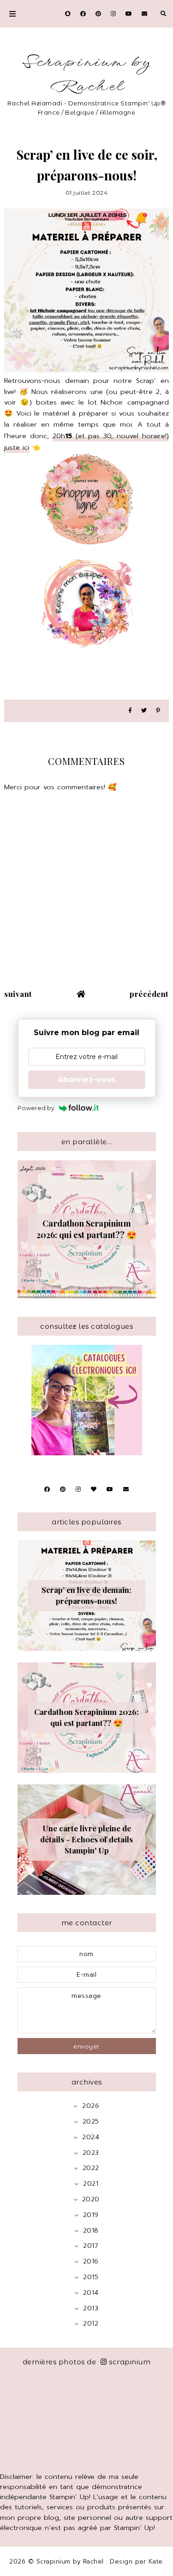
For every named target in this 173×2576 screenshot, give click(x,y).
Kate (156, 2562)
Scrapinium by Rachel (86, 75)
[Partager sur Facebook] (130, 711)
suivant (18, 994)
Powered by (36, 1108)
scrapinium (130, 2362)
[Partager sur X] (144, 711)
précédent (149, 994)
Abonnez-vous (86, 1080)
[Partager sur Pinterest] (158, 711)
